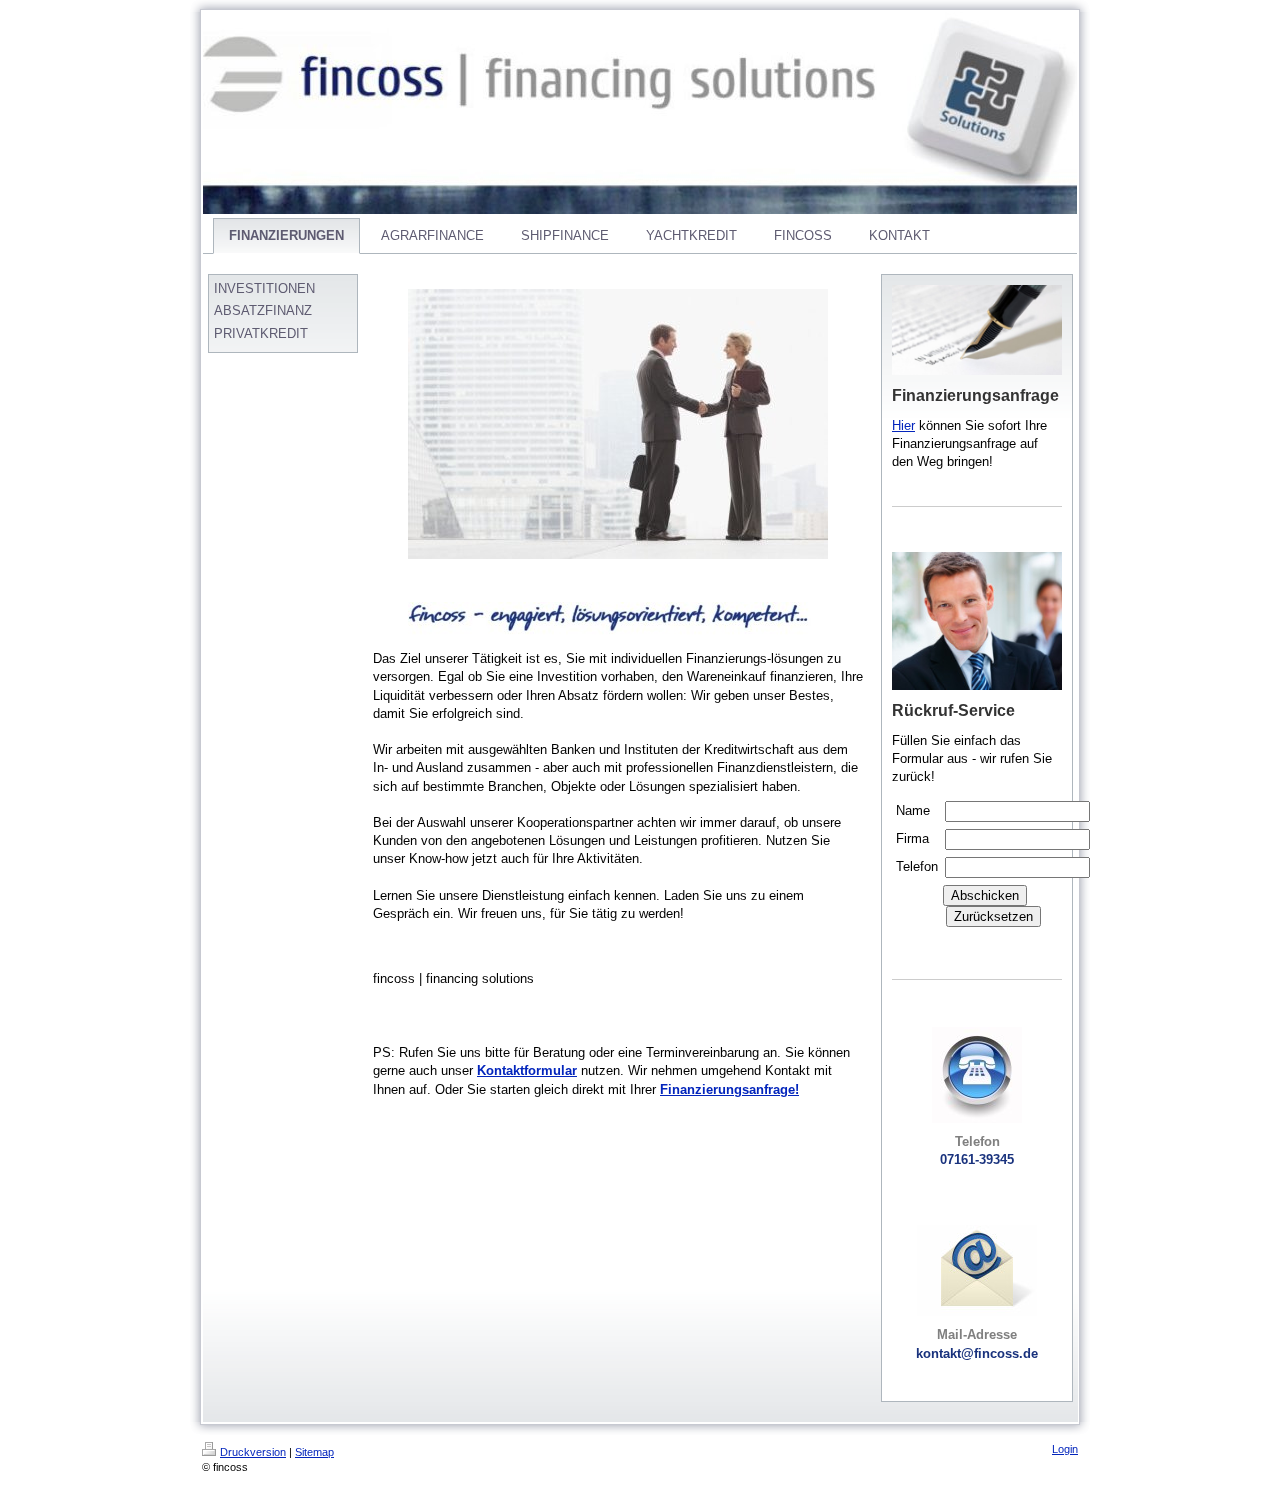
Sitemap (314, 1452)
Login (1065, 1449)
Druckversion (253, 1452)
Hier (903, 425)
